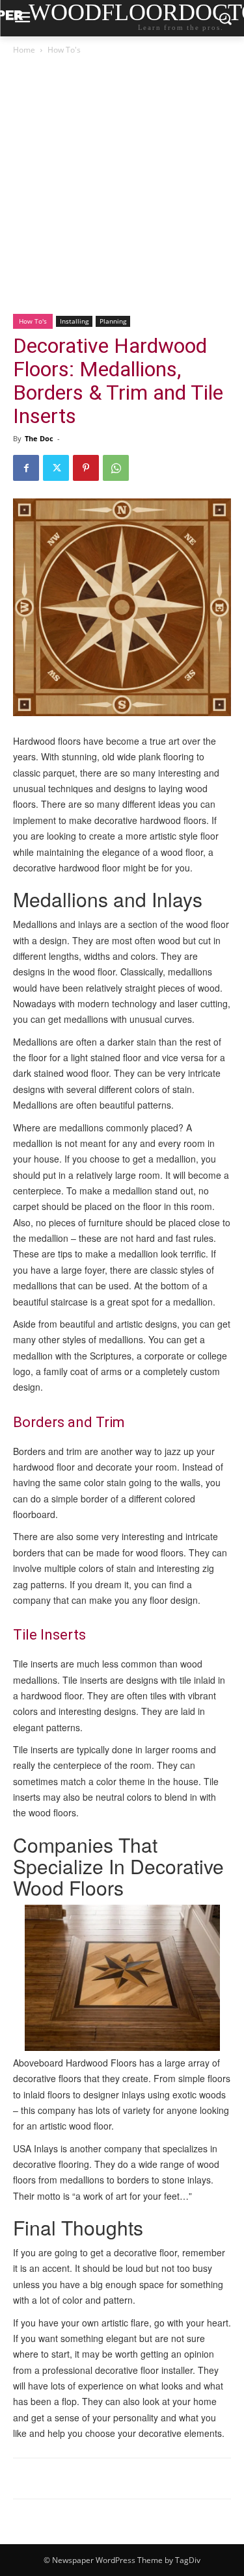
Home (24, 50)
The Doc (39, 438)
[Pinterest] (86, 468)
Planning (113, 321)
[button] (122, 1978)
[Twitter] (56, 468)
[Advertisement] (122, 186)
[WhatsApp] (116, 468)
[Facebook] (26, 468)
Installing (74, 321)
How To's (64, 50)
